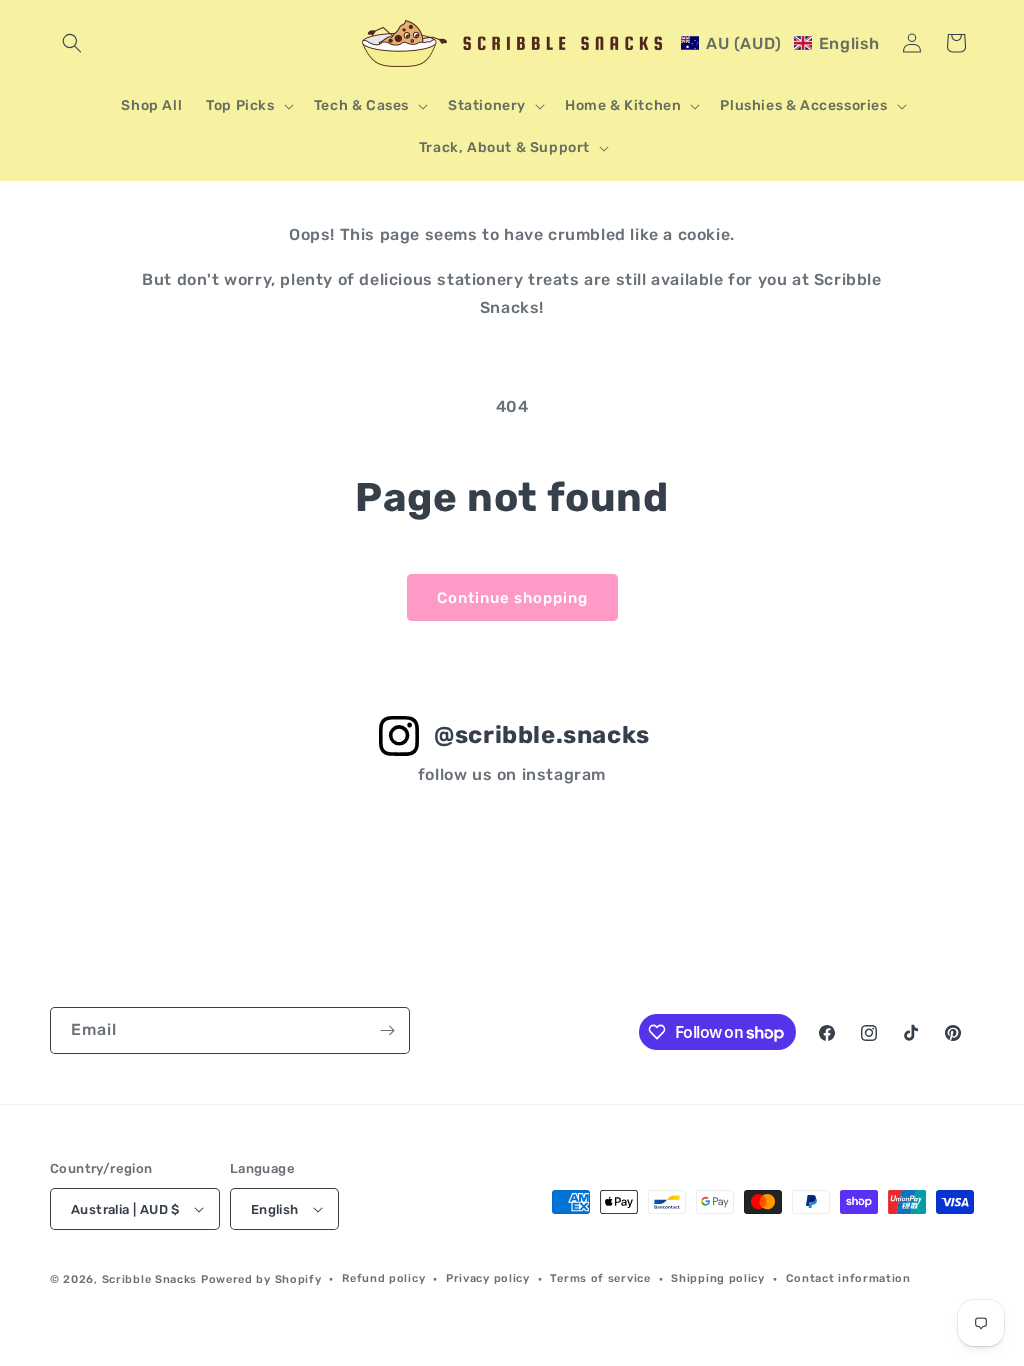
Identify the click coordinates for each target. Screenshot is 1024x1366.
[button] (72, 43)
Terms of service (600, 1278)
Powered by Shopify (261, 1279)
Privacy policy (488, 1278)
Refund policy (383, 1278)
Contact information (848, 1278)
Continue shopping (512, 598)
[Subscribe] (387, 1030)
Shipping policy (718, 1278)
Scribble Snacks (150, 1279)
